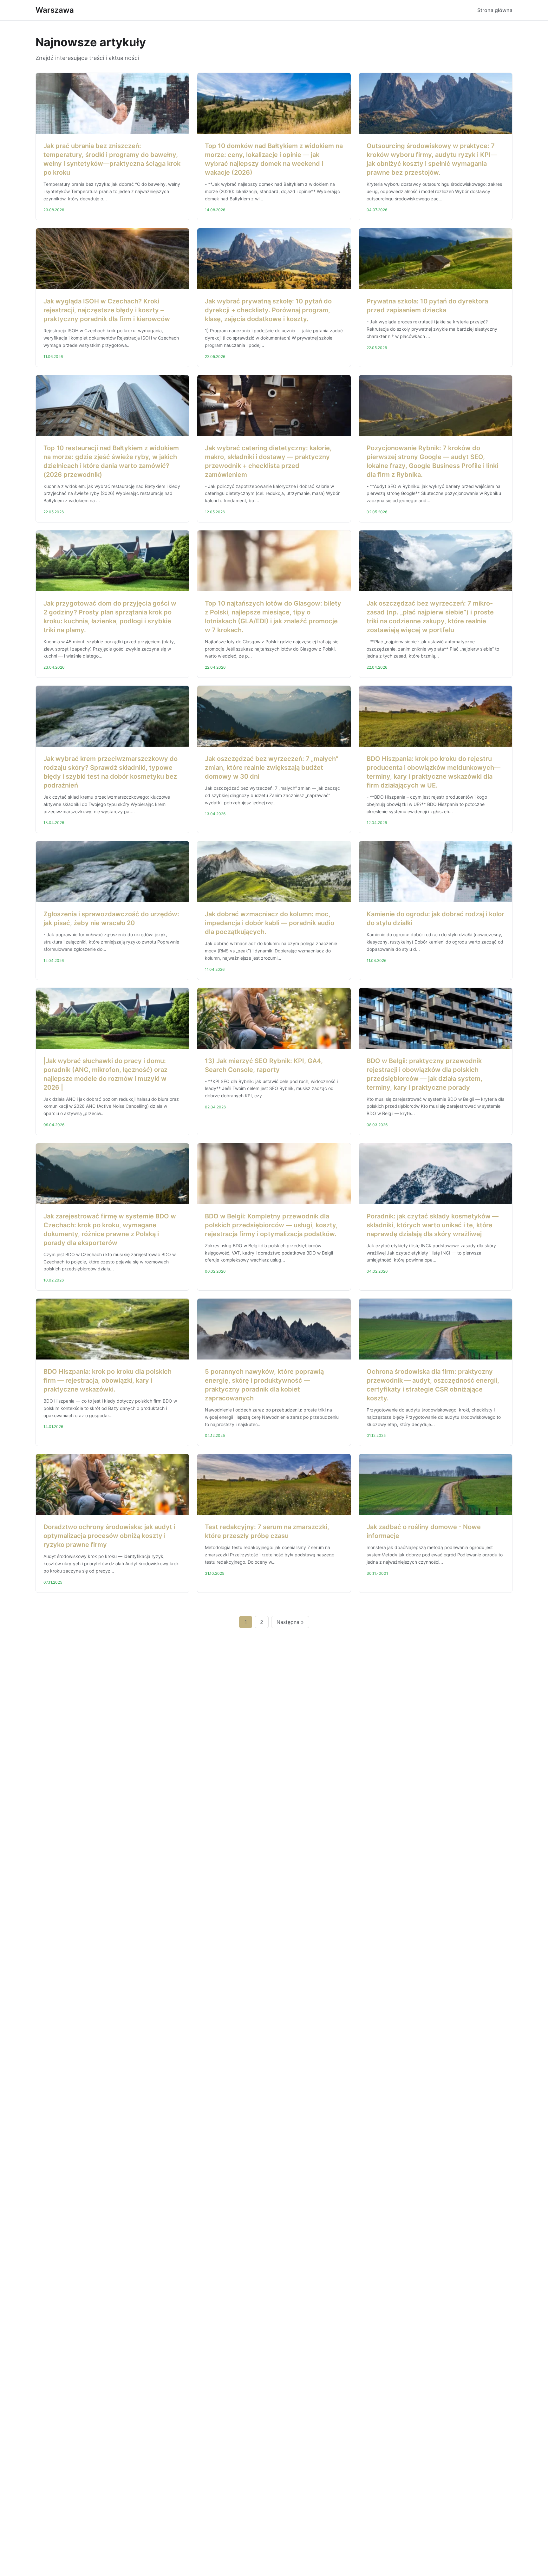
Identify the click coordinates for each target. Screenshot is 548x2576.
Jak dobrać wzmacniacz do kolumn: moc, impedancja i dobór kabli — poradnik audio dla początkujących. (270, 923)
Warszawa (55, 10)
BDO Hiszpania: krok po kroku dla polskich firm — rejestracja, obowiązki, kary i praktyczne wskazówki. (108, 1380)
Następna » (290, 1622)
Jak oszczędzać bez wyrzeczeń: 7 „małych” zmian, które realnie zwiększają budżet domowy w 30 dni (272, 768)
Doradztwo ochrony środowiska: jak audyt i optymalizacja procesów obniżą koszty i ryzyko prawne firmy (109, 1536)
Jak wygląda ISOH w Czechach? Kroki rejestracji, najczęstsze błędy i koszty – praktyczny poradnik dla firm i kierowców (107, 310)
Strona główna (495, 10)
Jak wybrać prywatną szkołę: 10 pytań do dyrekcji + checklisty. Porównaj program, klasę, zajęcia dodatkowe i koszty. (268, 310)
